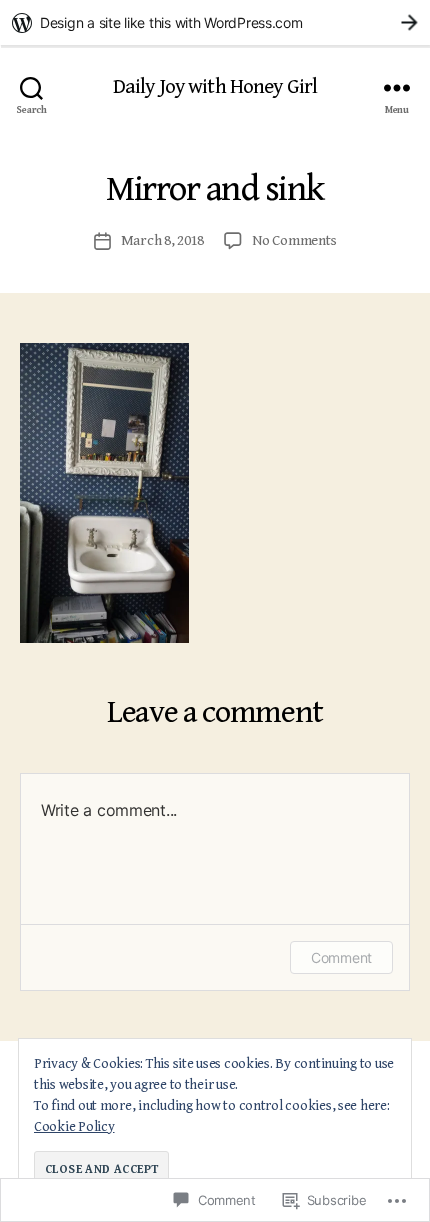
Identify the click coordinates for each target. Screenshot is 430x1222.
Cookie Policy (74, 1127)
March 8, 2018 (163, 240)
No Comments (294, 240)
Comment (341, 957)
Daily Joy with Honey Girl (215, 87)
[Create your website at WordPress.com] (215, 22)
